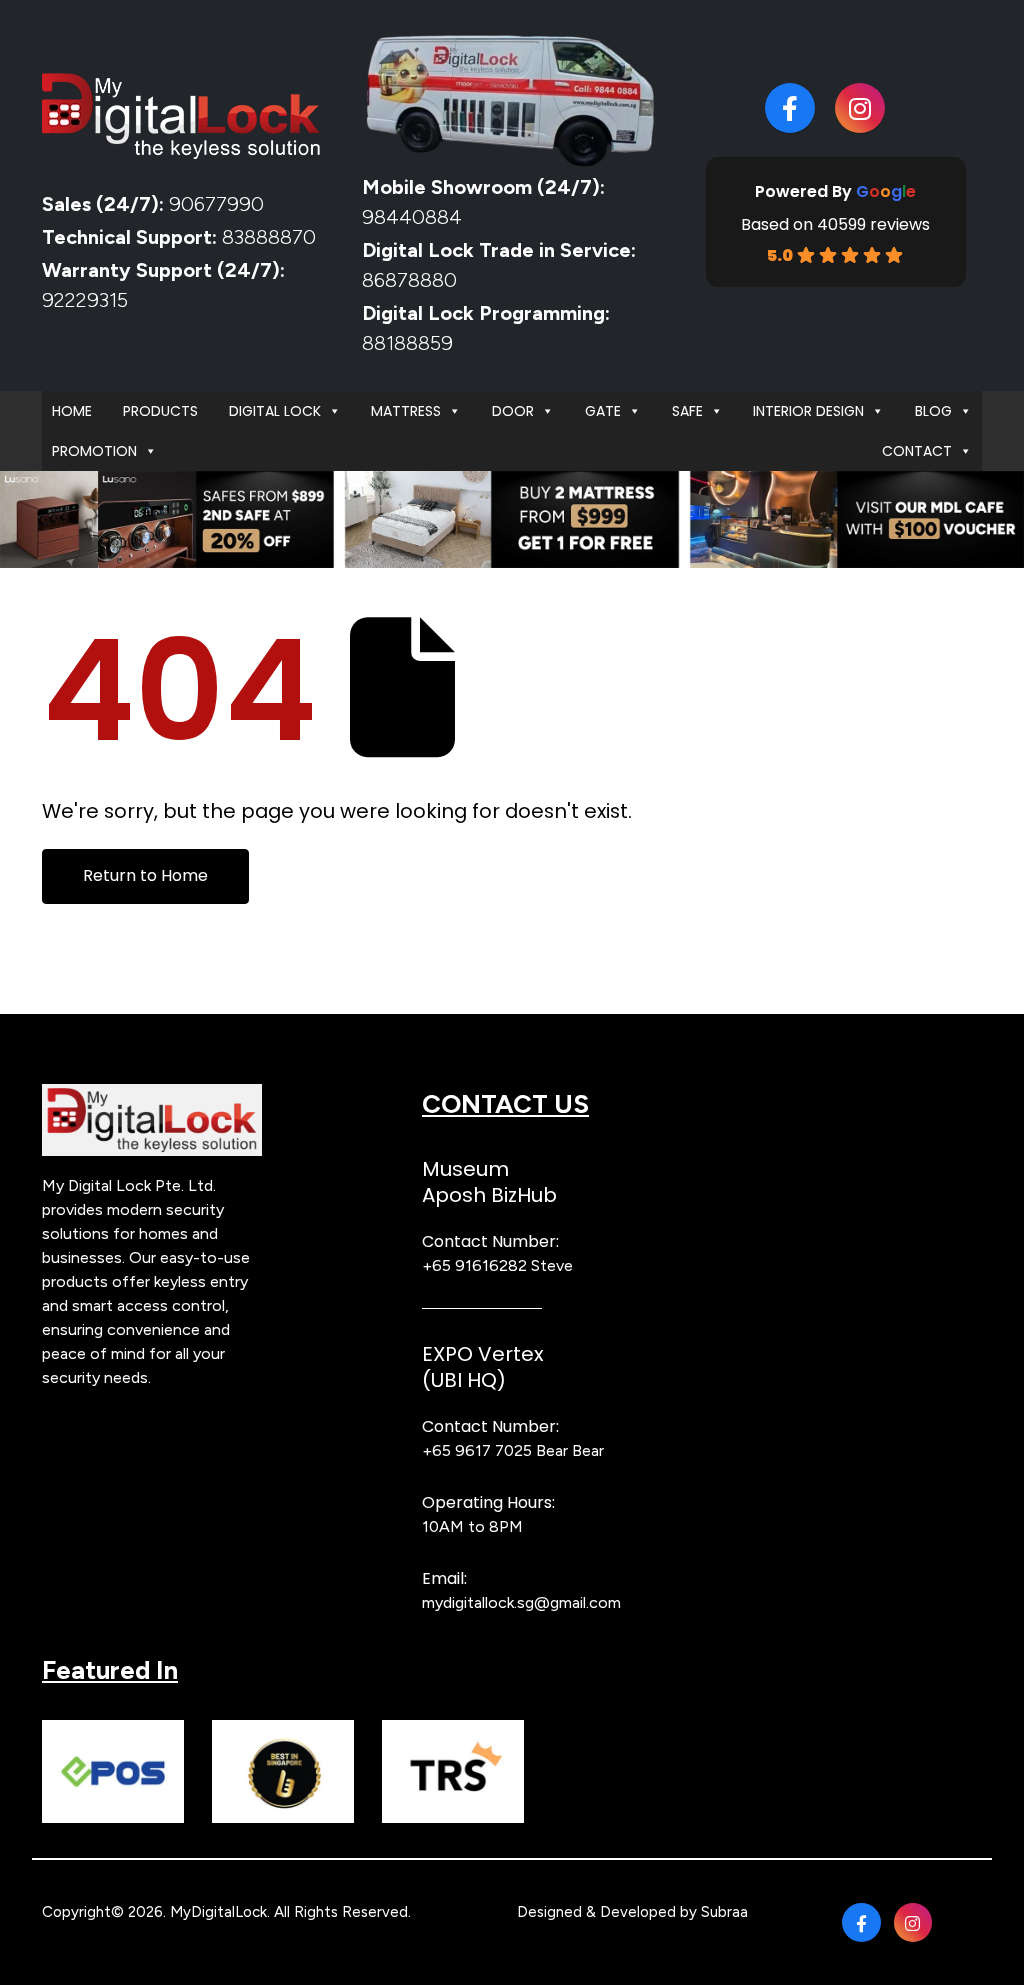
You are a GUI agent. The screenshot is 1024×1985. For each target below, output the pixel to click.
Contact (917, 451)
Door (513, 411)
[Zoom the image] (152, 1095)
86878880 (409, 280)
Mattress (406, 411)
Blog (933, 411)
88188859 (407, 343)
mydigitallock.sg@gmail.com (521, 1602)
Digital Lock (275, 411)
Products (160, 411)
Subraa (724, 1912)
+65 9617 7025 (477, 1450)
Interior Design (808, 411)
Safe (687, 411)
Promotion (94, 451)
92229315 (85, 300)
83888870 (269, 237)
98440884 (412, 217)
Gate (603, 411)
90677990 (216, 204)
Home (72, 411)
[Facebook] (790, 108)
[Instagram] (860, 108)
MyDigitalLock (218, 1912)
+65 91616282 (474, 1265)
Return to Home (145, 875)
